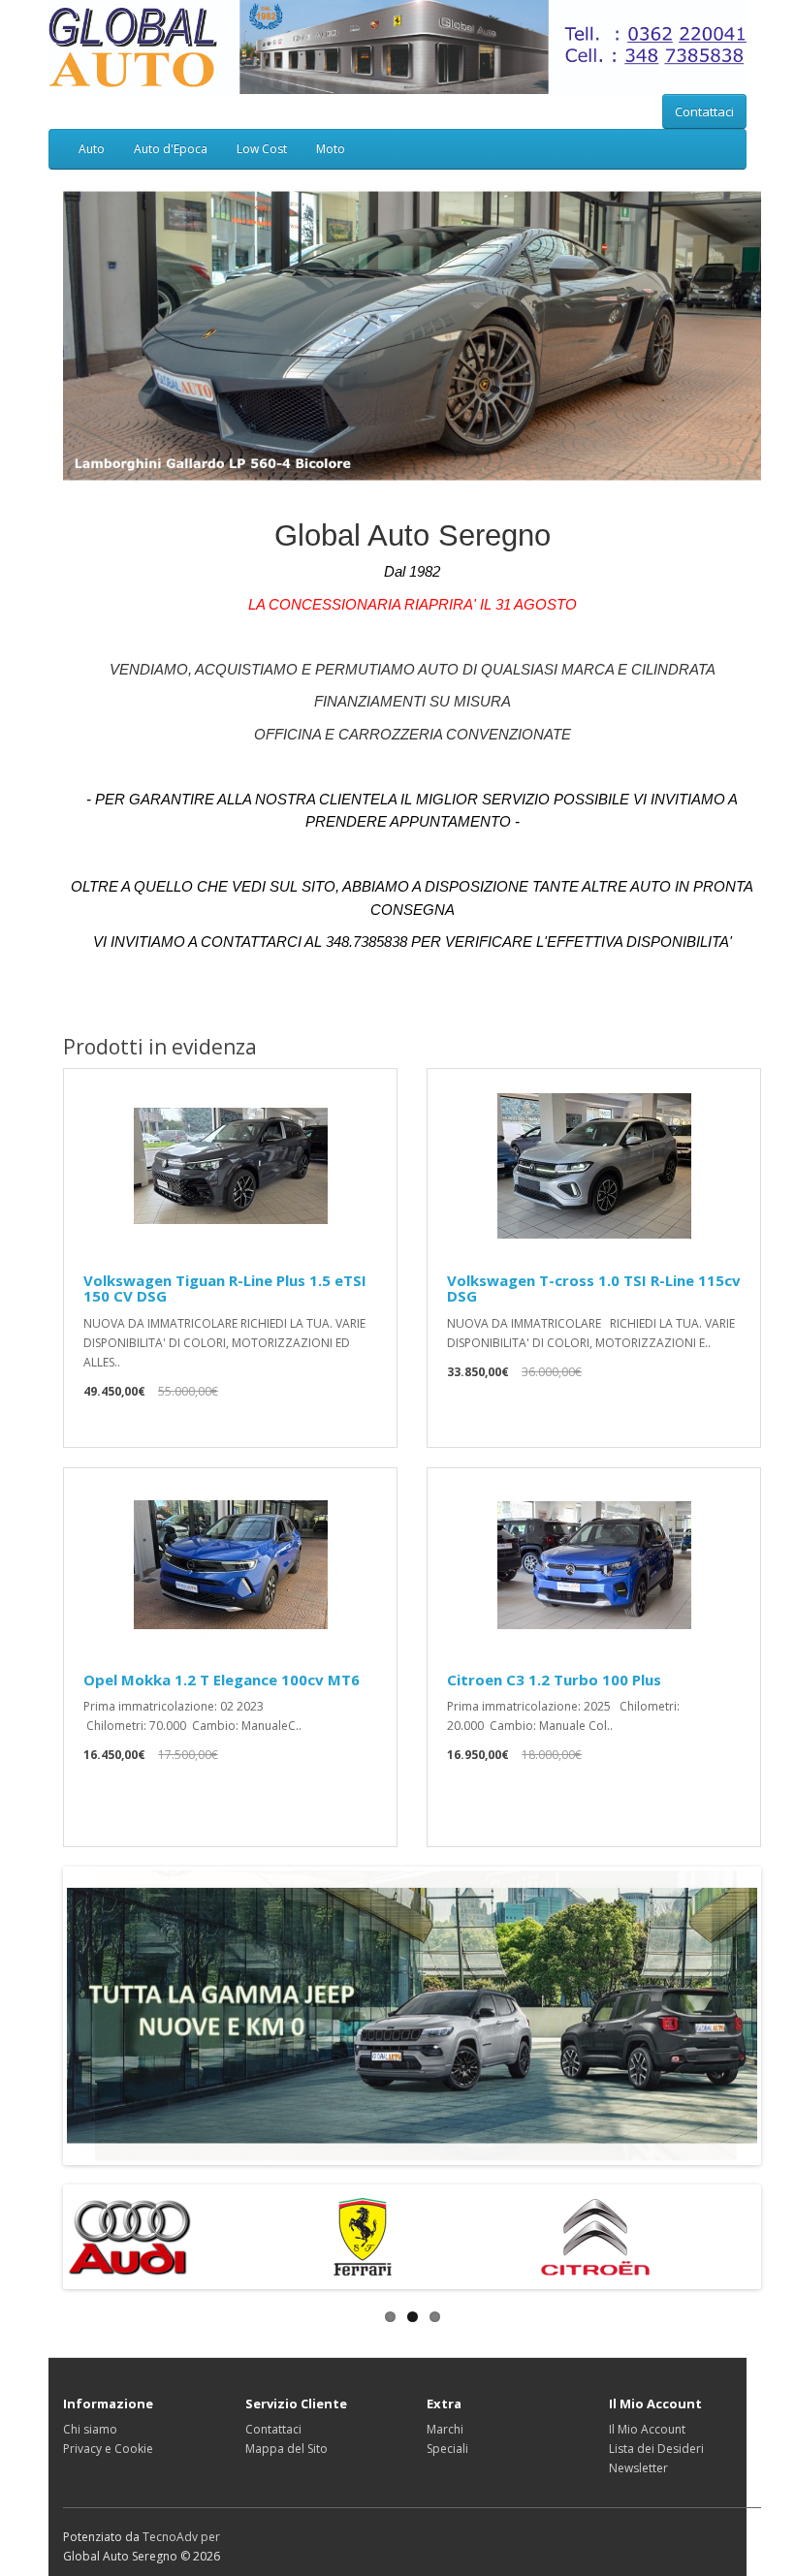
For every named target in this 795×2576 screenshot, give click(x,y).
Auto (92, 149)
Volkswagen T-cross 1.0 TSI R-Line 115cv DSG (594, 1288)
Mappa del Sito (286, 2449)
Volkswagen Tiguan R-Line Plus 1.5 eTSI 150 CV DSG (225, 1288)
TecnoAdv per (181, 2537)
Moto (331, 149)
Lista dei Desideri (656, 2449)
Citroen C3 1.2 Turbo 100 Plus (554, 1680)
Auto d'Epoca (171, 149)
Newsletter (638, 2468)
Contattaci (704, 111)
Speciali (447, 2449)
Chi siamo (90, 2429)
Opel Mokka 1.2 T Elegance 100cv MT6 (222, 1680)
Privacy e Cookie (108, 2449)
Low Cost (262, 149)
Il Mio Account (647, 2429)
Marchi (445, 2429)
